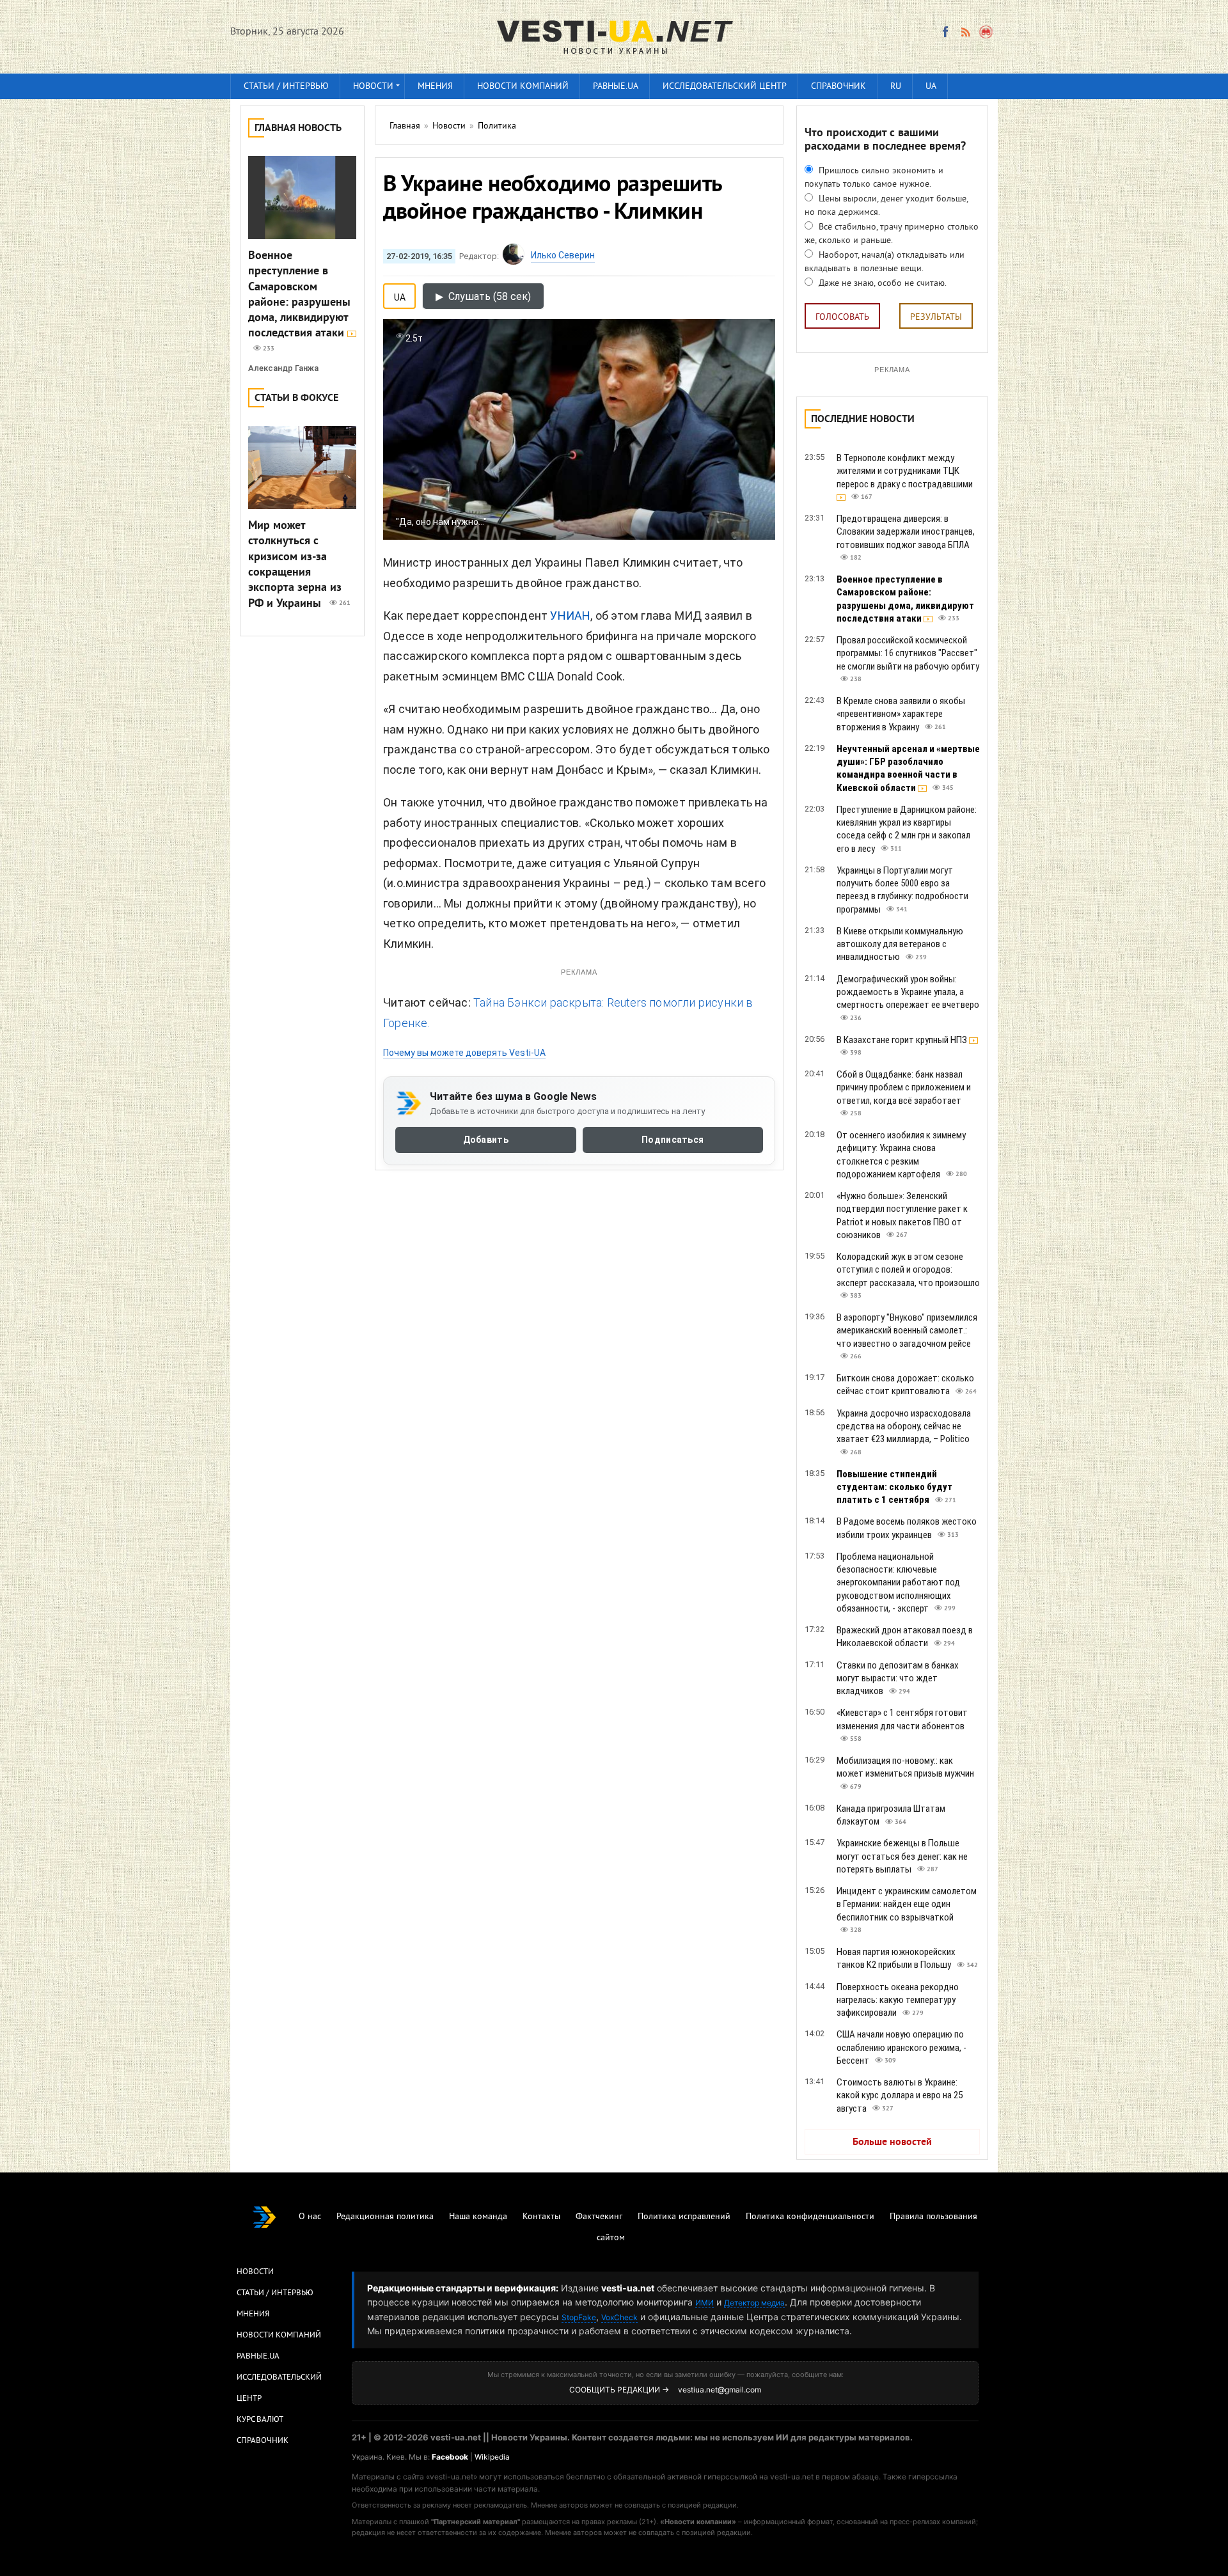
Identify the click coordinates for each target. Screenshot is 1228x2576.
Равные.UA (616, 87)
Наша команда (478, 2217)
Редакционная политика (385, 2217)
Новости (373, 87)
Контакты (541, 2217)
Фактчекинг (599, 2217)
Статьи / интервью (286, 87)
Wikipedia (492, 2457)
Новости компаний (523, 87)
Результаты (936, 318)
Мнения (435, 87)
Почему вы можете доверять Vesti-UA (464, 1053)
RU (896, 87)
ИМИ (705, 2303)
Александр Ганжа (283, 368)
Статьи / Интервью (275, 2293)
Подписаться (673, 1140)
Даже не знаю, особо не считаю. (881, 284)
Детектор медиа (754, 2303)
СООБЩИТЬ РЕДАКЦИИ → (619, 2390)
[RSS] (965, 32)
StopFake (579, 2317)
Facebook (450, 2457)
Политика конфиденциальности (810, 2217)
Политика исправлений (684, 2217)
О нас (310, 2217)
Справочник (838, 87)
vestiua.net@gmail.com (720, 2390)
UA (931, 87)
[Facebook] (945, 32)
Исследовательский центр (725, 87)
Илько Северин (563, 255)
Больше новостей (892, 2142)
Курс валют (260, 2420)
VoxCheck (619, 2317)
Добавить (486, 1140)
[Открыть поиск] (987, 32)
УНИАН (570, 616)
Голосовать (842, 318)
